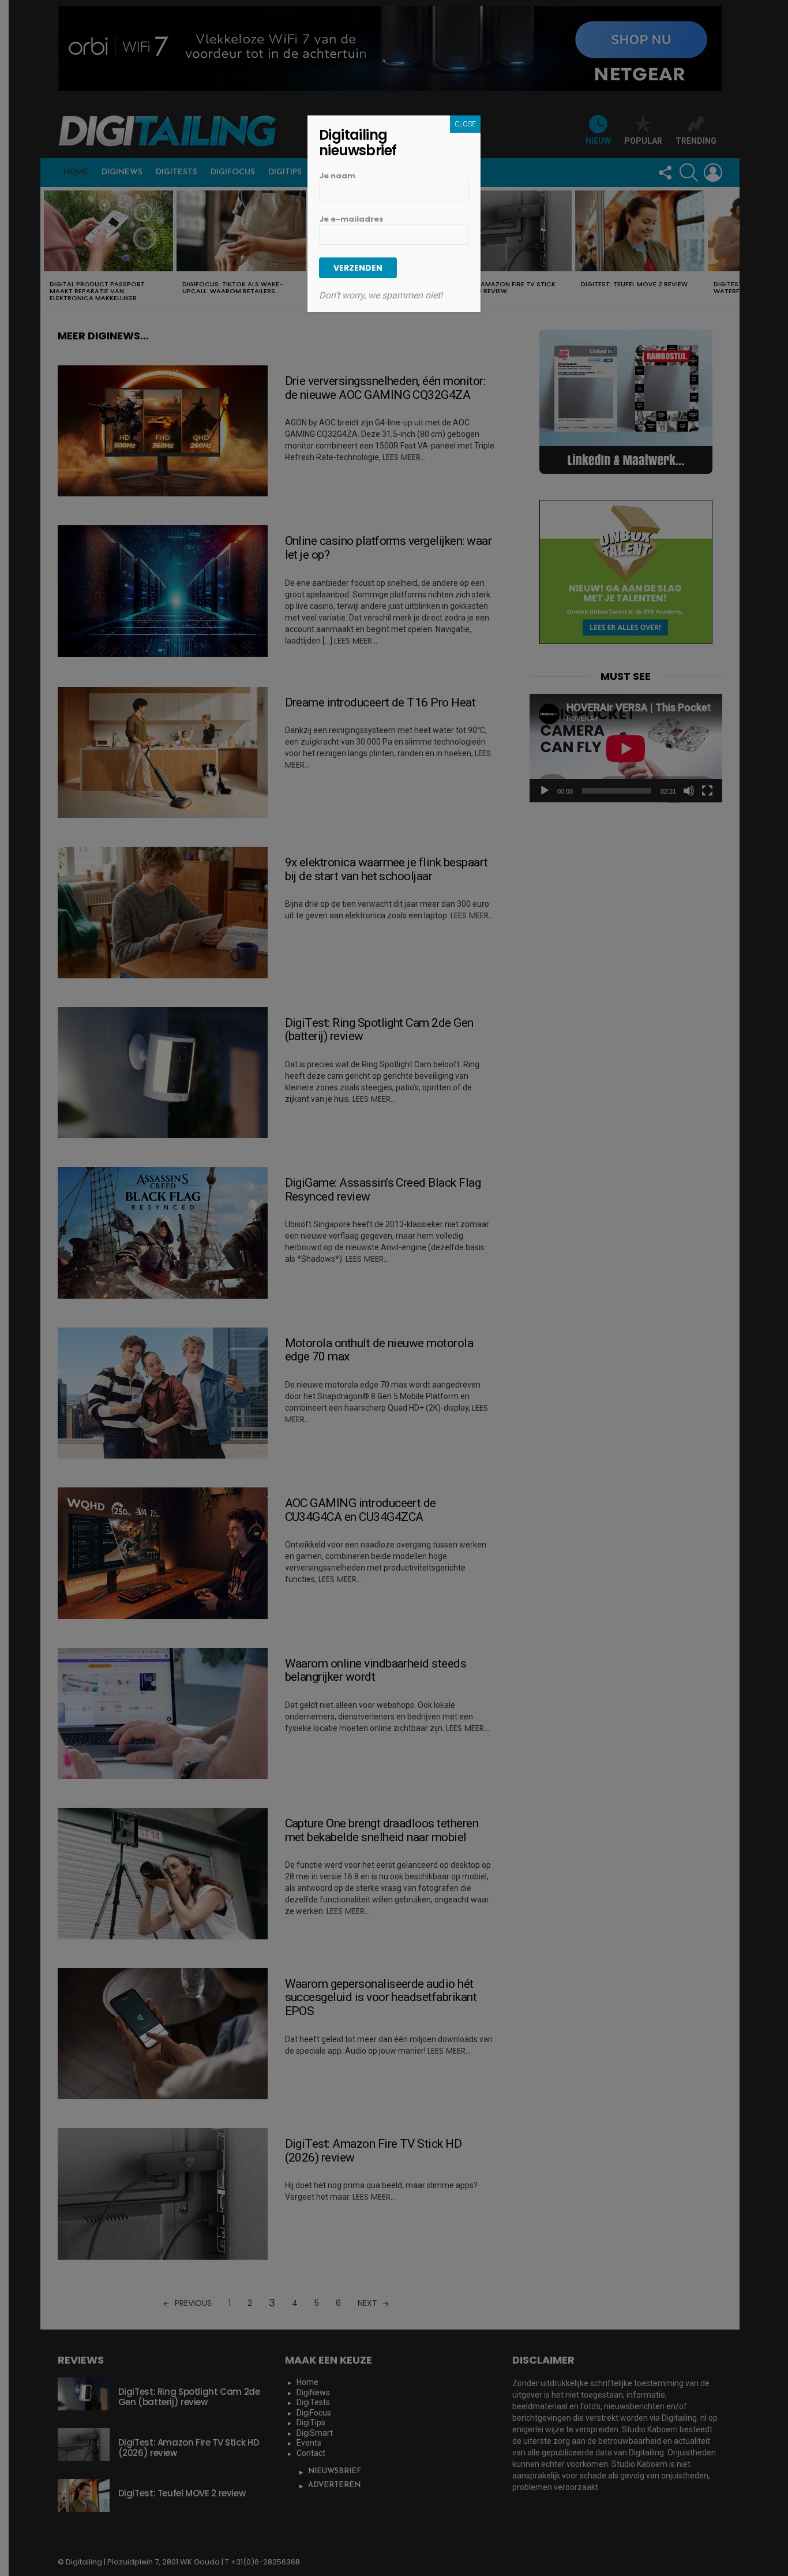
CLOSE (465, 124)
